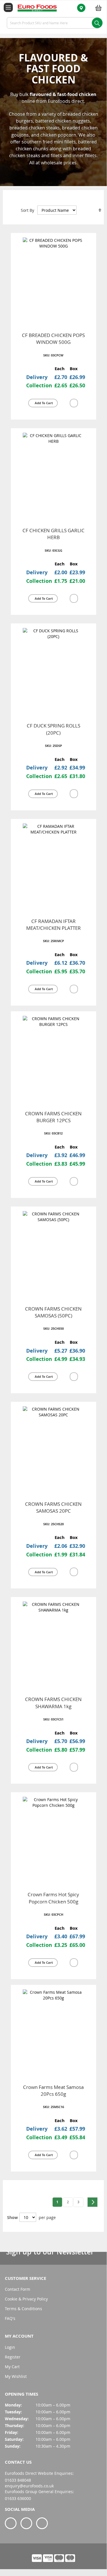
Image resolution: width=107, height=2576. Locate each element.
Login (10, 2347)
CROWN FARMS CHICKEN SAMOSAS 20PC (53, 1507)
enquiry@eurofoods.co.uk (29, 2486)
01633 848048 (18, 2480)
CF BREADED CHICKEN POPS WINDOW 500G (53, 339)
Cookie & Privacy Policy (26, 2299)
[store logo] (34, 8)
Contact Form (18, 2289)
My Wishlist (16, 2376)
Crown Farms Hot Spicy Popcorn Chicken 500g (53, 1898)
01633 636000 (18, 2498)
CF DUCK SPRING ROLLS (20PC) (53, 729)
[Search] (97, 23)
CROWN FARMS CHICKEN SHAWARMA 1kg (53, 1703)
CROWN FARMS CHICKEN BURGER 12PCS (53, 1117)
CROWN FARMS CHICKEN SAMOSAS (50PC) (53, 1312)
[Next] (92, 2202)
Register (13, 2357)
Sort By (27, 210)
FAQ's (10, 2318)
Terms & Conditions (23, 2309)
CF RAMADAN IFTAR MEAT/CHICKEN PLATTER (53, 925)
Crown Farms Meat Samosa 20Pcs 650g (53, 2090)
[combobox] (53, 23)
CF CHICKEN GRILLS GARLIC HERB (53, 534)
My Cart (12, 2367)
